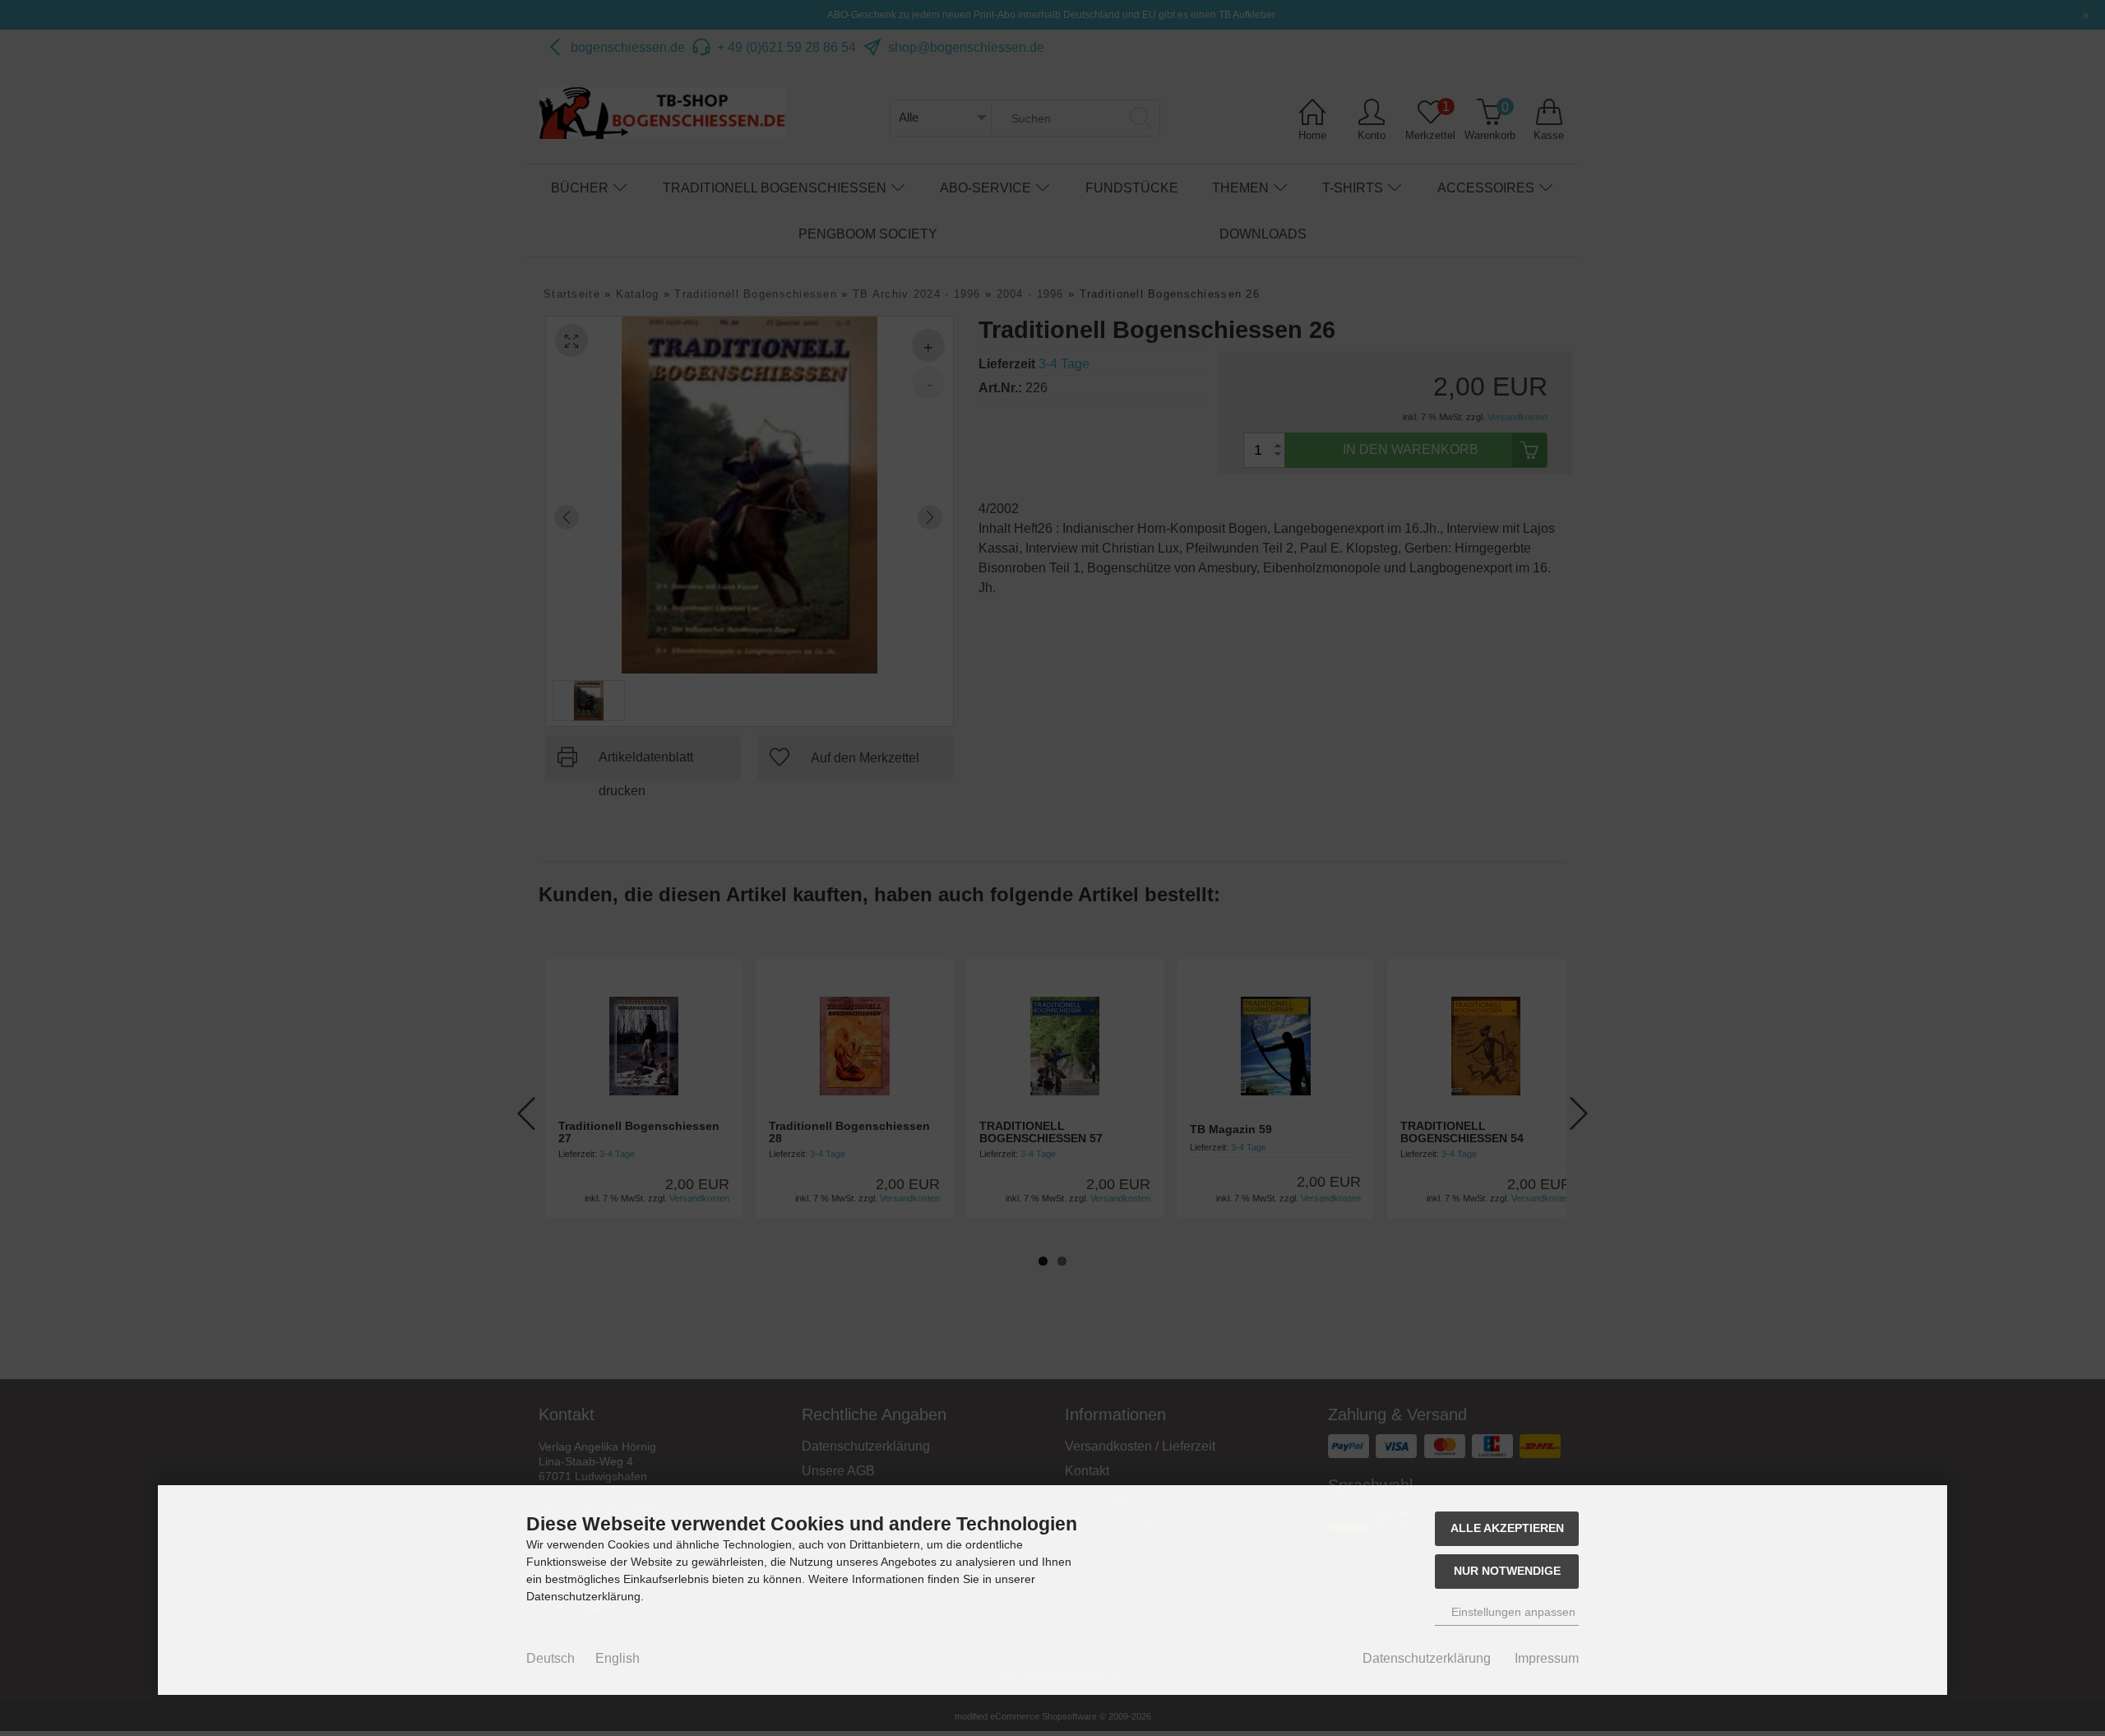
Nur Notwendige (1507, 1571)
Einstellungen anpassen (1512, 1612)
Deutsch (551, 1658)
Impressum (1547, 1658)
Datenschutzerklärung (1427, 1658)
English (618, 1658)
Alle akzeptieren (1507, 1528)
